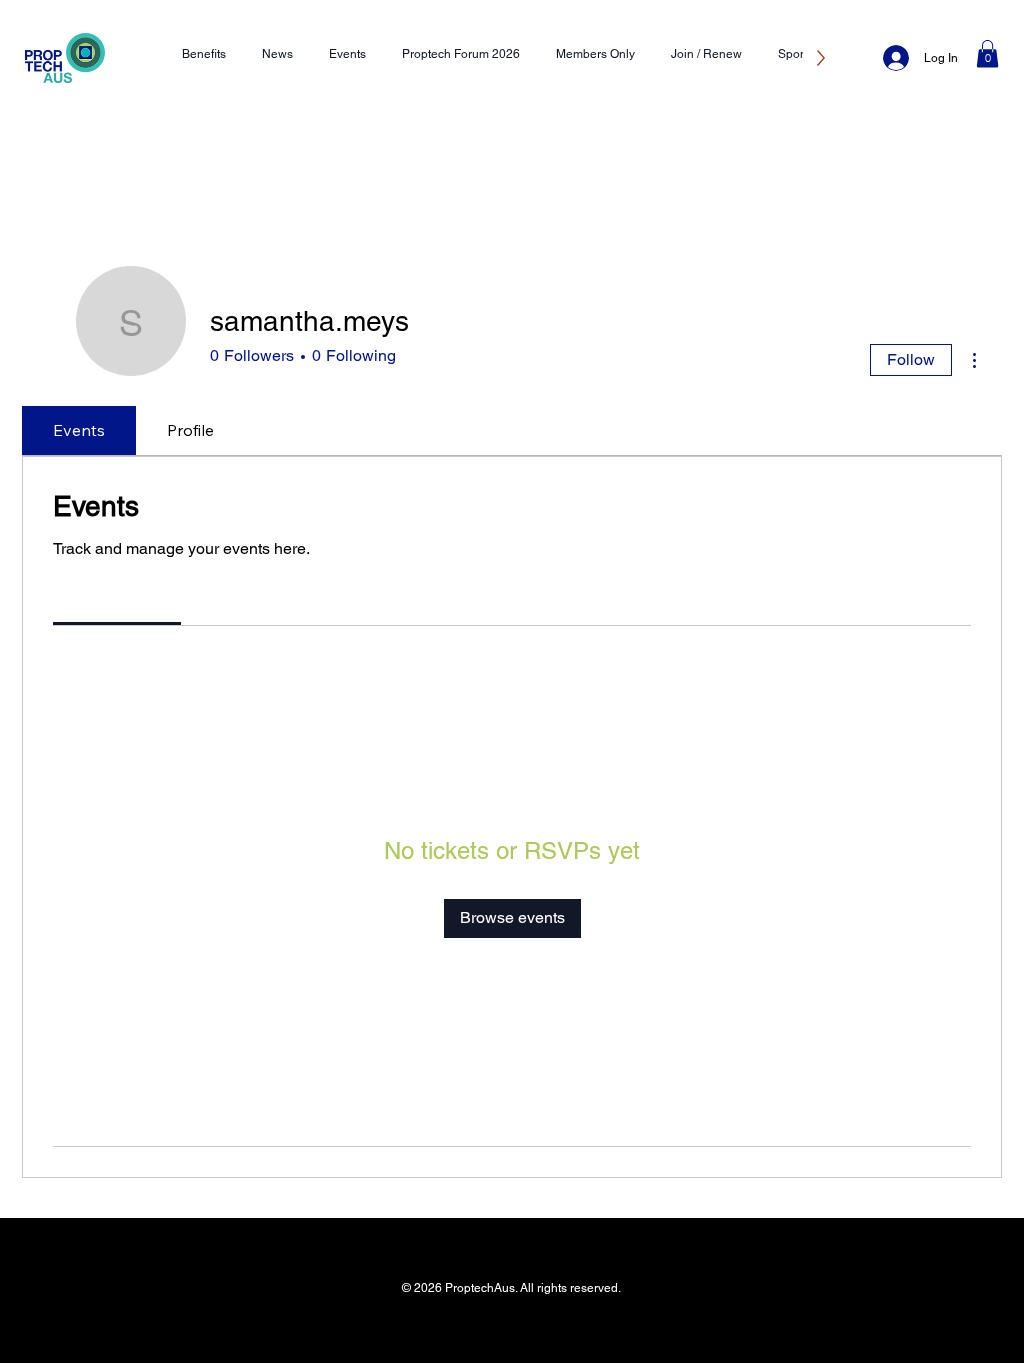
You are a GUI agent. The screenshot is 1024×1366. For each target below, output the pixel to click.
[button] (987, 53)
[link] (117, 598)
